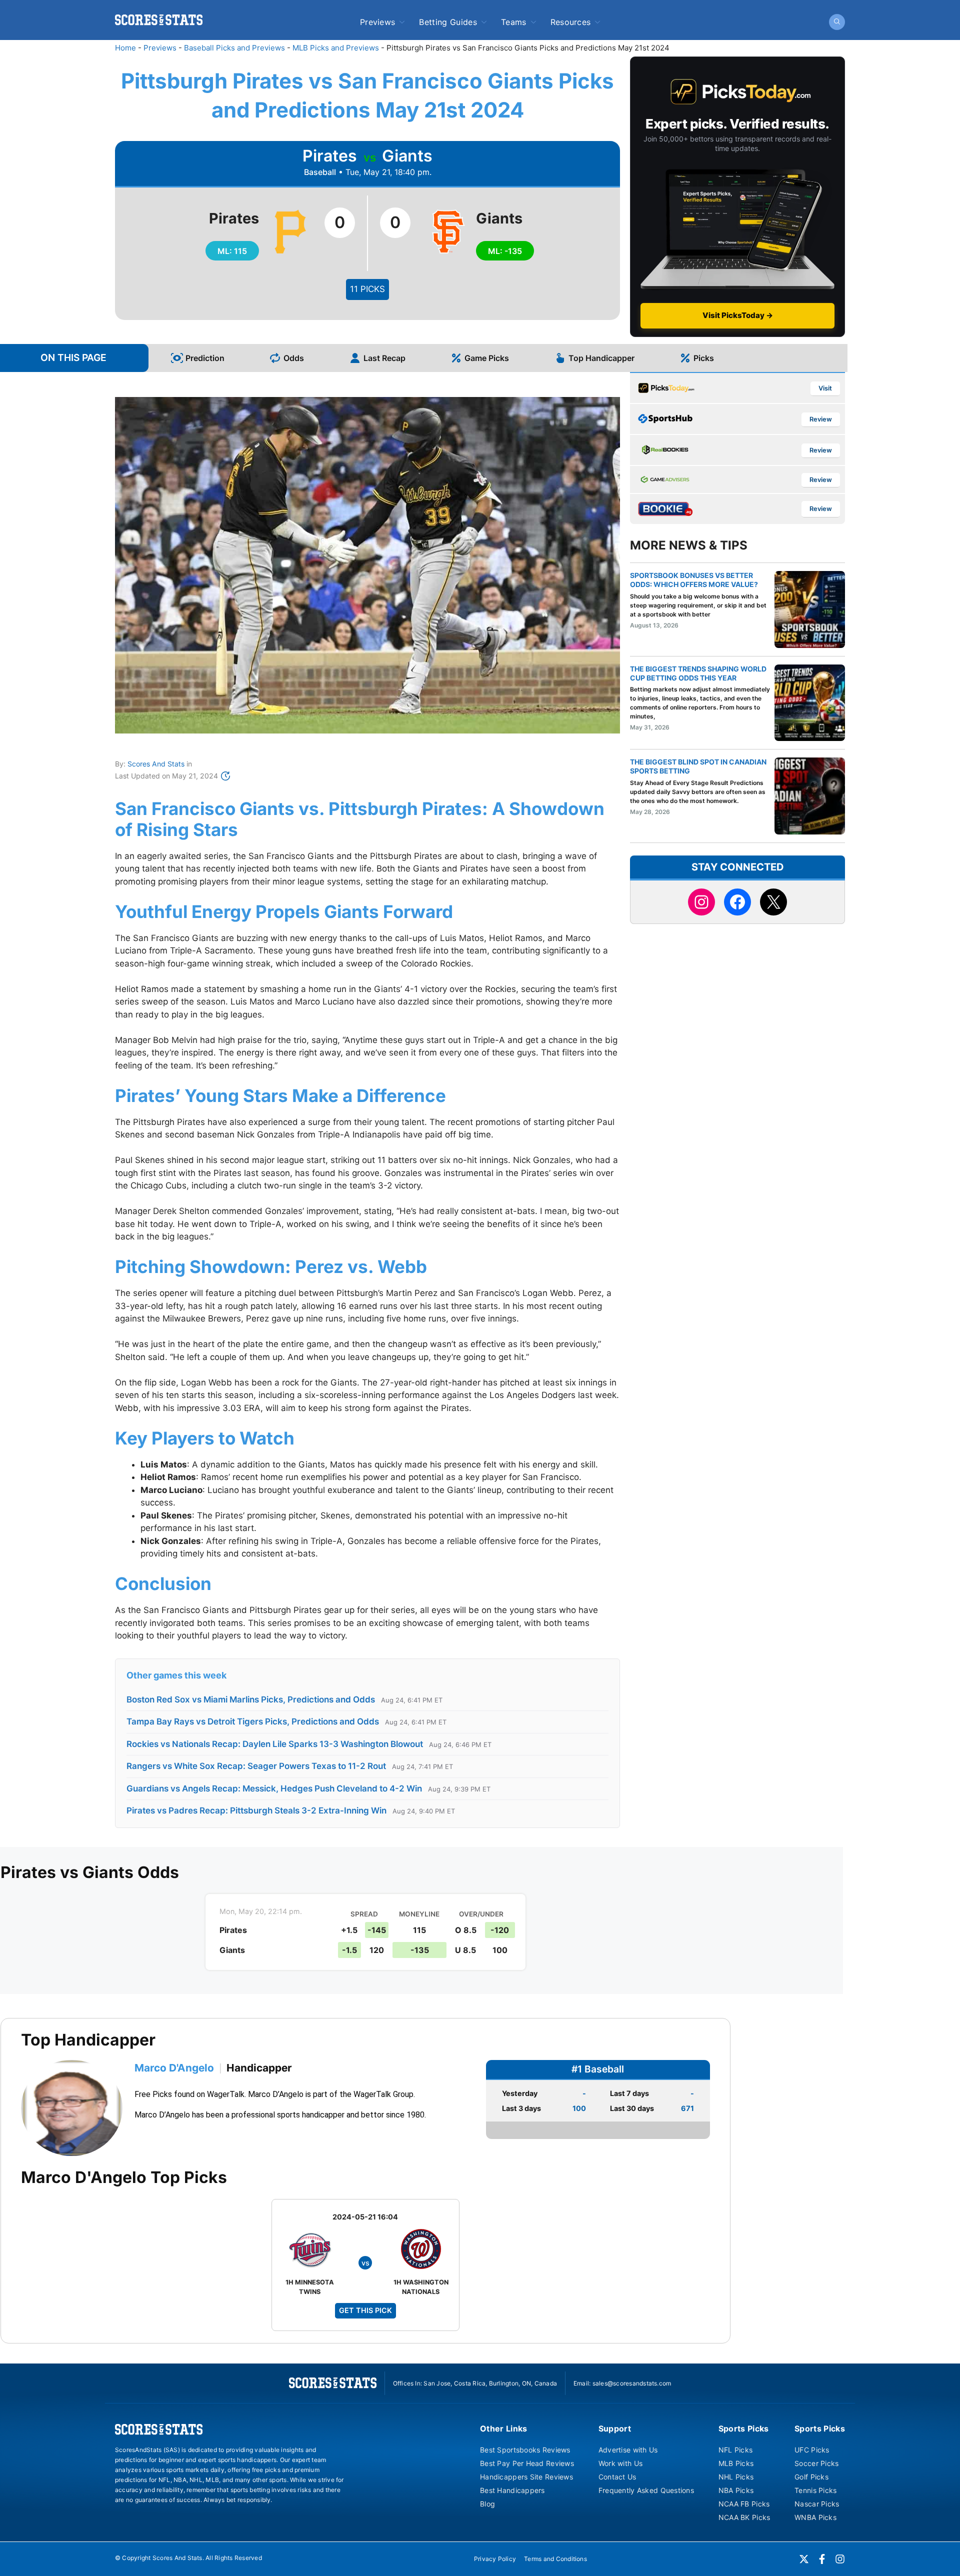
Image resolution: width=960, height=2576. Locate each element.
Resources (571, 22)
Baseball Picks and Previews (234, 48)
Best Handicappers (512, 2490)
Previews (378, 22)
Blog (487, 2504)
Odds (294, 358)
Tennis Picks (815, 2490)
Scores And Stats (156, 764)
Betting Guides (448, 22)
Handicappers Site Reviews (526, 2477)
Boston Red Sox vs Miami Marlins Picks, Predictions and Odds (251, 1699)
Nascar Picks (817, 2504)
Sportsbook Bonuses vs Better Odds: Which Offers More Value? (694, 580)
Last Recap (384, 358)
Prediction (205, 358)
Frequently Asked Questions (646, 2490)
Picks (704, 358)
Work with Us (620, 2463)
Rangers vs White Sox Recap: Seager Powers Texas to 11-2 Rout (256, 1766)
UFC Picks (812, 2450)
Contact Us (617, 2477)
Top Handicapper (601, 358)
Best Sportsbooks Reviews (525, 2450)
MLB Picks (736, 2463)
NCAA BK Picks (744, 2517)
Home (125, 48)
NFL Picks (736, 2450)
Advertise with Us (628, 2450)
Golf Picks (811, 2477)
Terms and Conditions (555, 2559)
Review (821, 419)
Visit (825, 388)
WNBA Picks (815, 2517)
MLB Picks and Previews (336, 48)
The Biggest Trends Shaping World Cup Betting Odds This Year (698, 673)
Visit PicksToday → (738, 315)
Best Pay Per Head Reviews (527, 2463)
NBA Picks (736, 2490)
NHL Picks (736, 2477)
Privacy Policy (495, 2559)
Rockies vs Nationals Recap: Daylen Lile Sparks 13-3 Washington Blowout (275, 1744)
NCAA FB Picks (744, 2504)
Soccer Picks (816, 2463)
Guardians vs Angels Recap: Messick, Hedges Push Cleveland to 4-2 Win (274, 1788)
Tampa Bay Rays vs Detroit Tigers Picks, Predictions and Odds (253, 1721)
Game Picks (487, 358)
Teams (514, 22)
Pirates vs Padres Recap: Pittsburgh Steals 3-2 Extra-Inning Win (256, 1810)
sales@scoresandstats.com (632, 2383)
